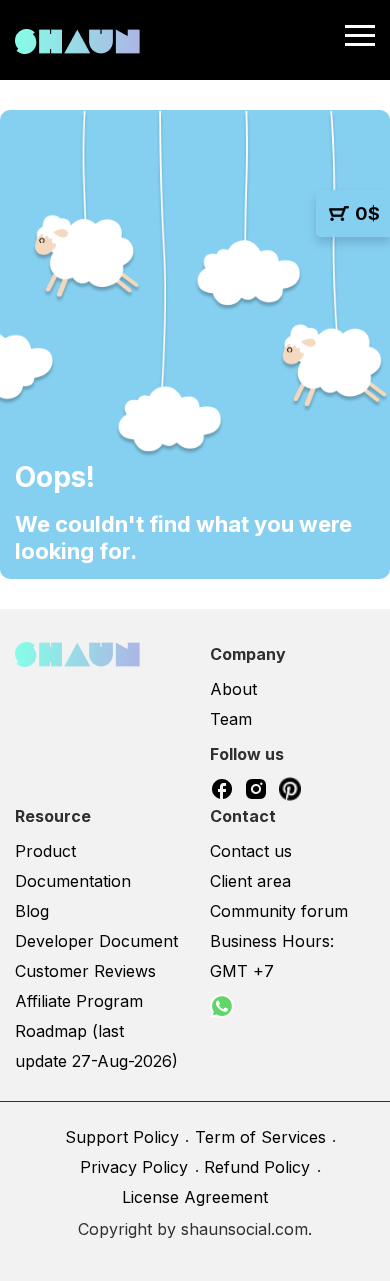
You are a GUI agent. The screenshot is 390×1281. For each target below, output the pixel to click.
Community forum (279, 911)
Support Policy (122, 1137)
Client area (250, 881)
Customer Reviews (85, 971)
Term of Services (260, 1137)
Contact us (251, 851)
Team (231, 719)
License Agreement (195, 1197)
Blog (32, 911)
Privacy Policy (134, 1167)
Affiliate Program (79, 1001)
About (233, 689)
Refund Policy (257, 1167)
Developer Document (96, 941)
